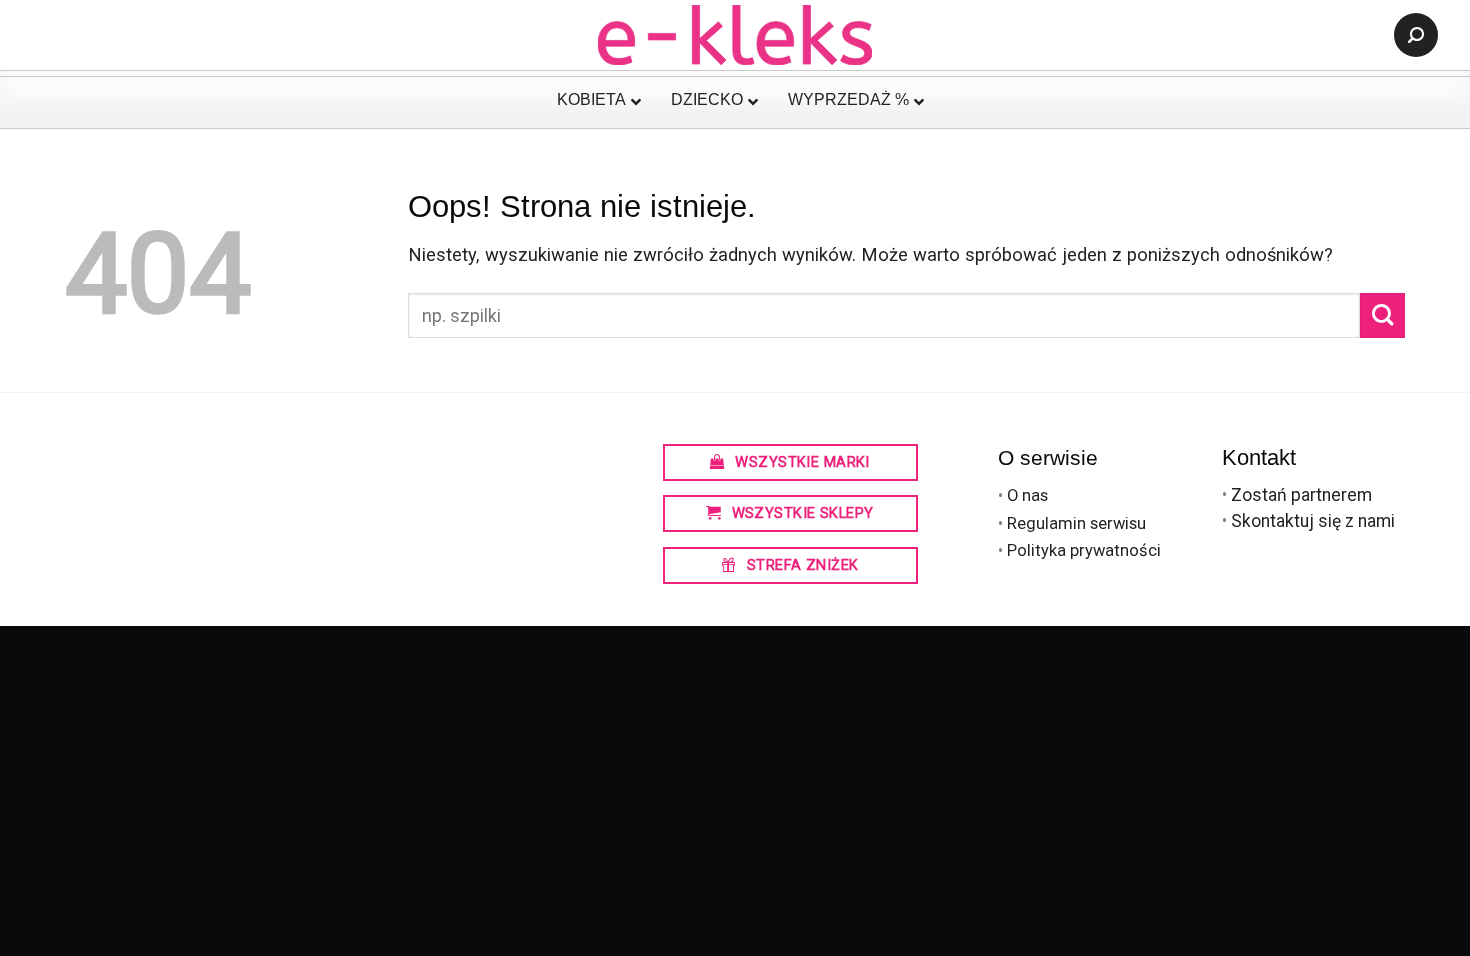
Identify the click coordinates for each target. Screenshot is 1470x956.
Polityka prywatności (1084, 550)
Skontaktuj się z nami (1313, 521)
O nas (1027, 495)
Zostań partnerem (1301, 495)
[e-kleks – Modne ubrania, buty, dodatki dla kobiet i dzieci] (735, 35)
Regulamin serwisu (1076, 523)
